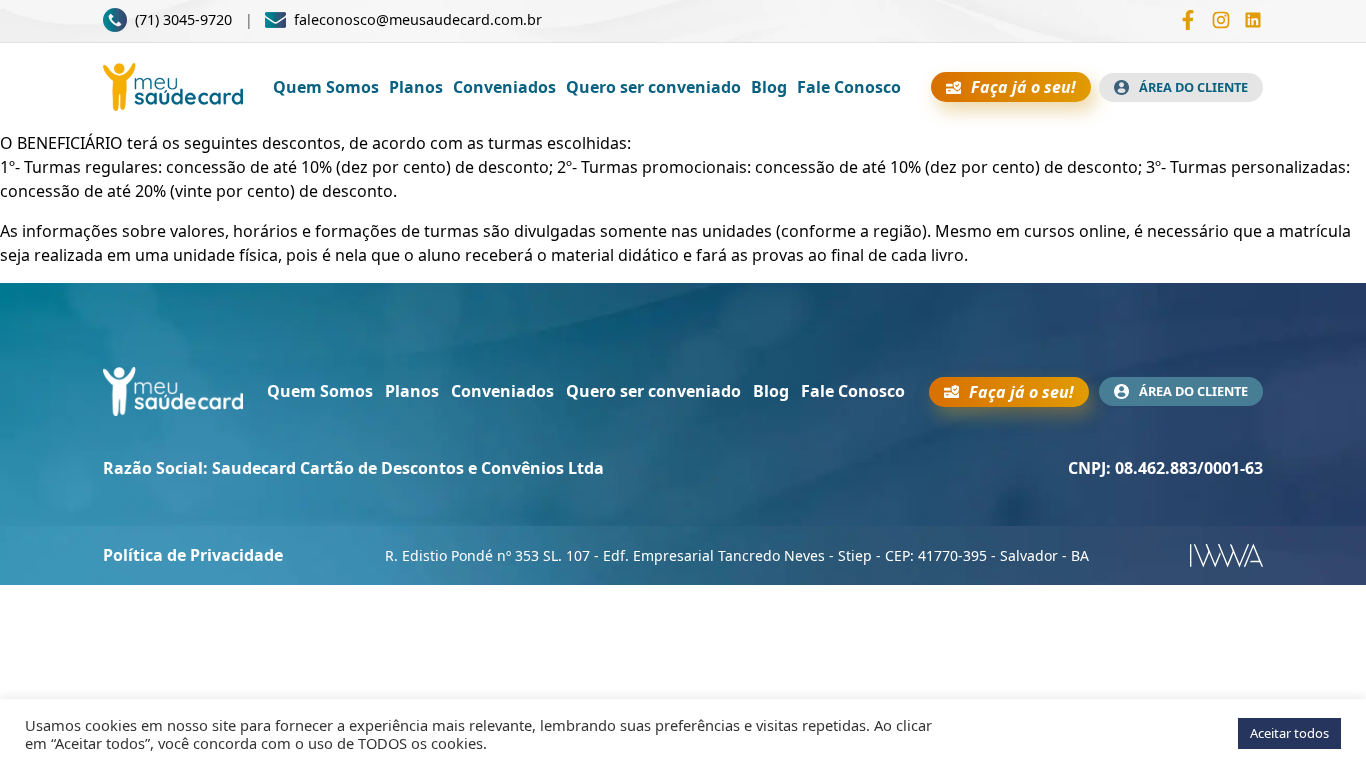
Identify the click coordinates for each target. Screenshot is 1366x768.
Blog (769, 87)
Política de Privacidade (193, 555)
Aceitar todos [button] (1289, 733)
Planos (416, 87)
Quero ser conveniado (653, 87)
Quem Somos (326, 87)
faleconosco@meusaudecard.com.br (418, 20)
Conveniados (504, 87)
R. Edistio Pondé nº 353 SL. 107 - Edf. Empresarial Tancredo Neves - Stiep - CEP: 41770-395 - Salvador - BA (737, 555)
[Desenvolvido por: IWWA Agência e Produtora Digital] (1226, 555)
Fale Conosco (849, 87)
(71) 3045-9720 (183, 19)
